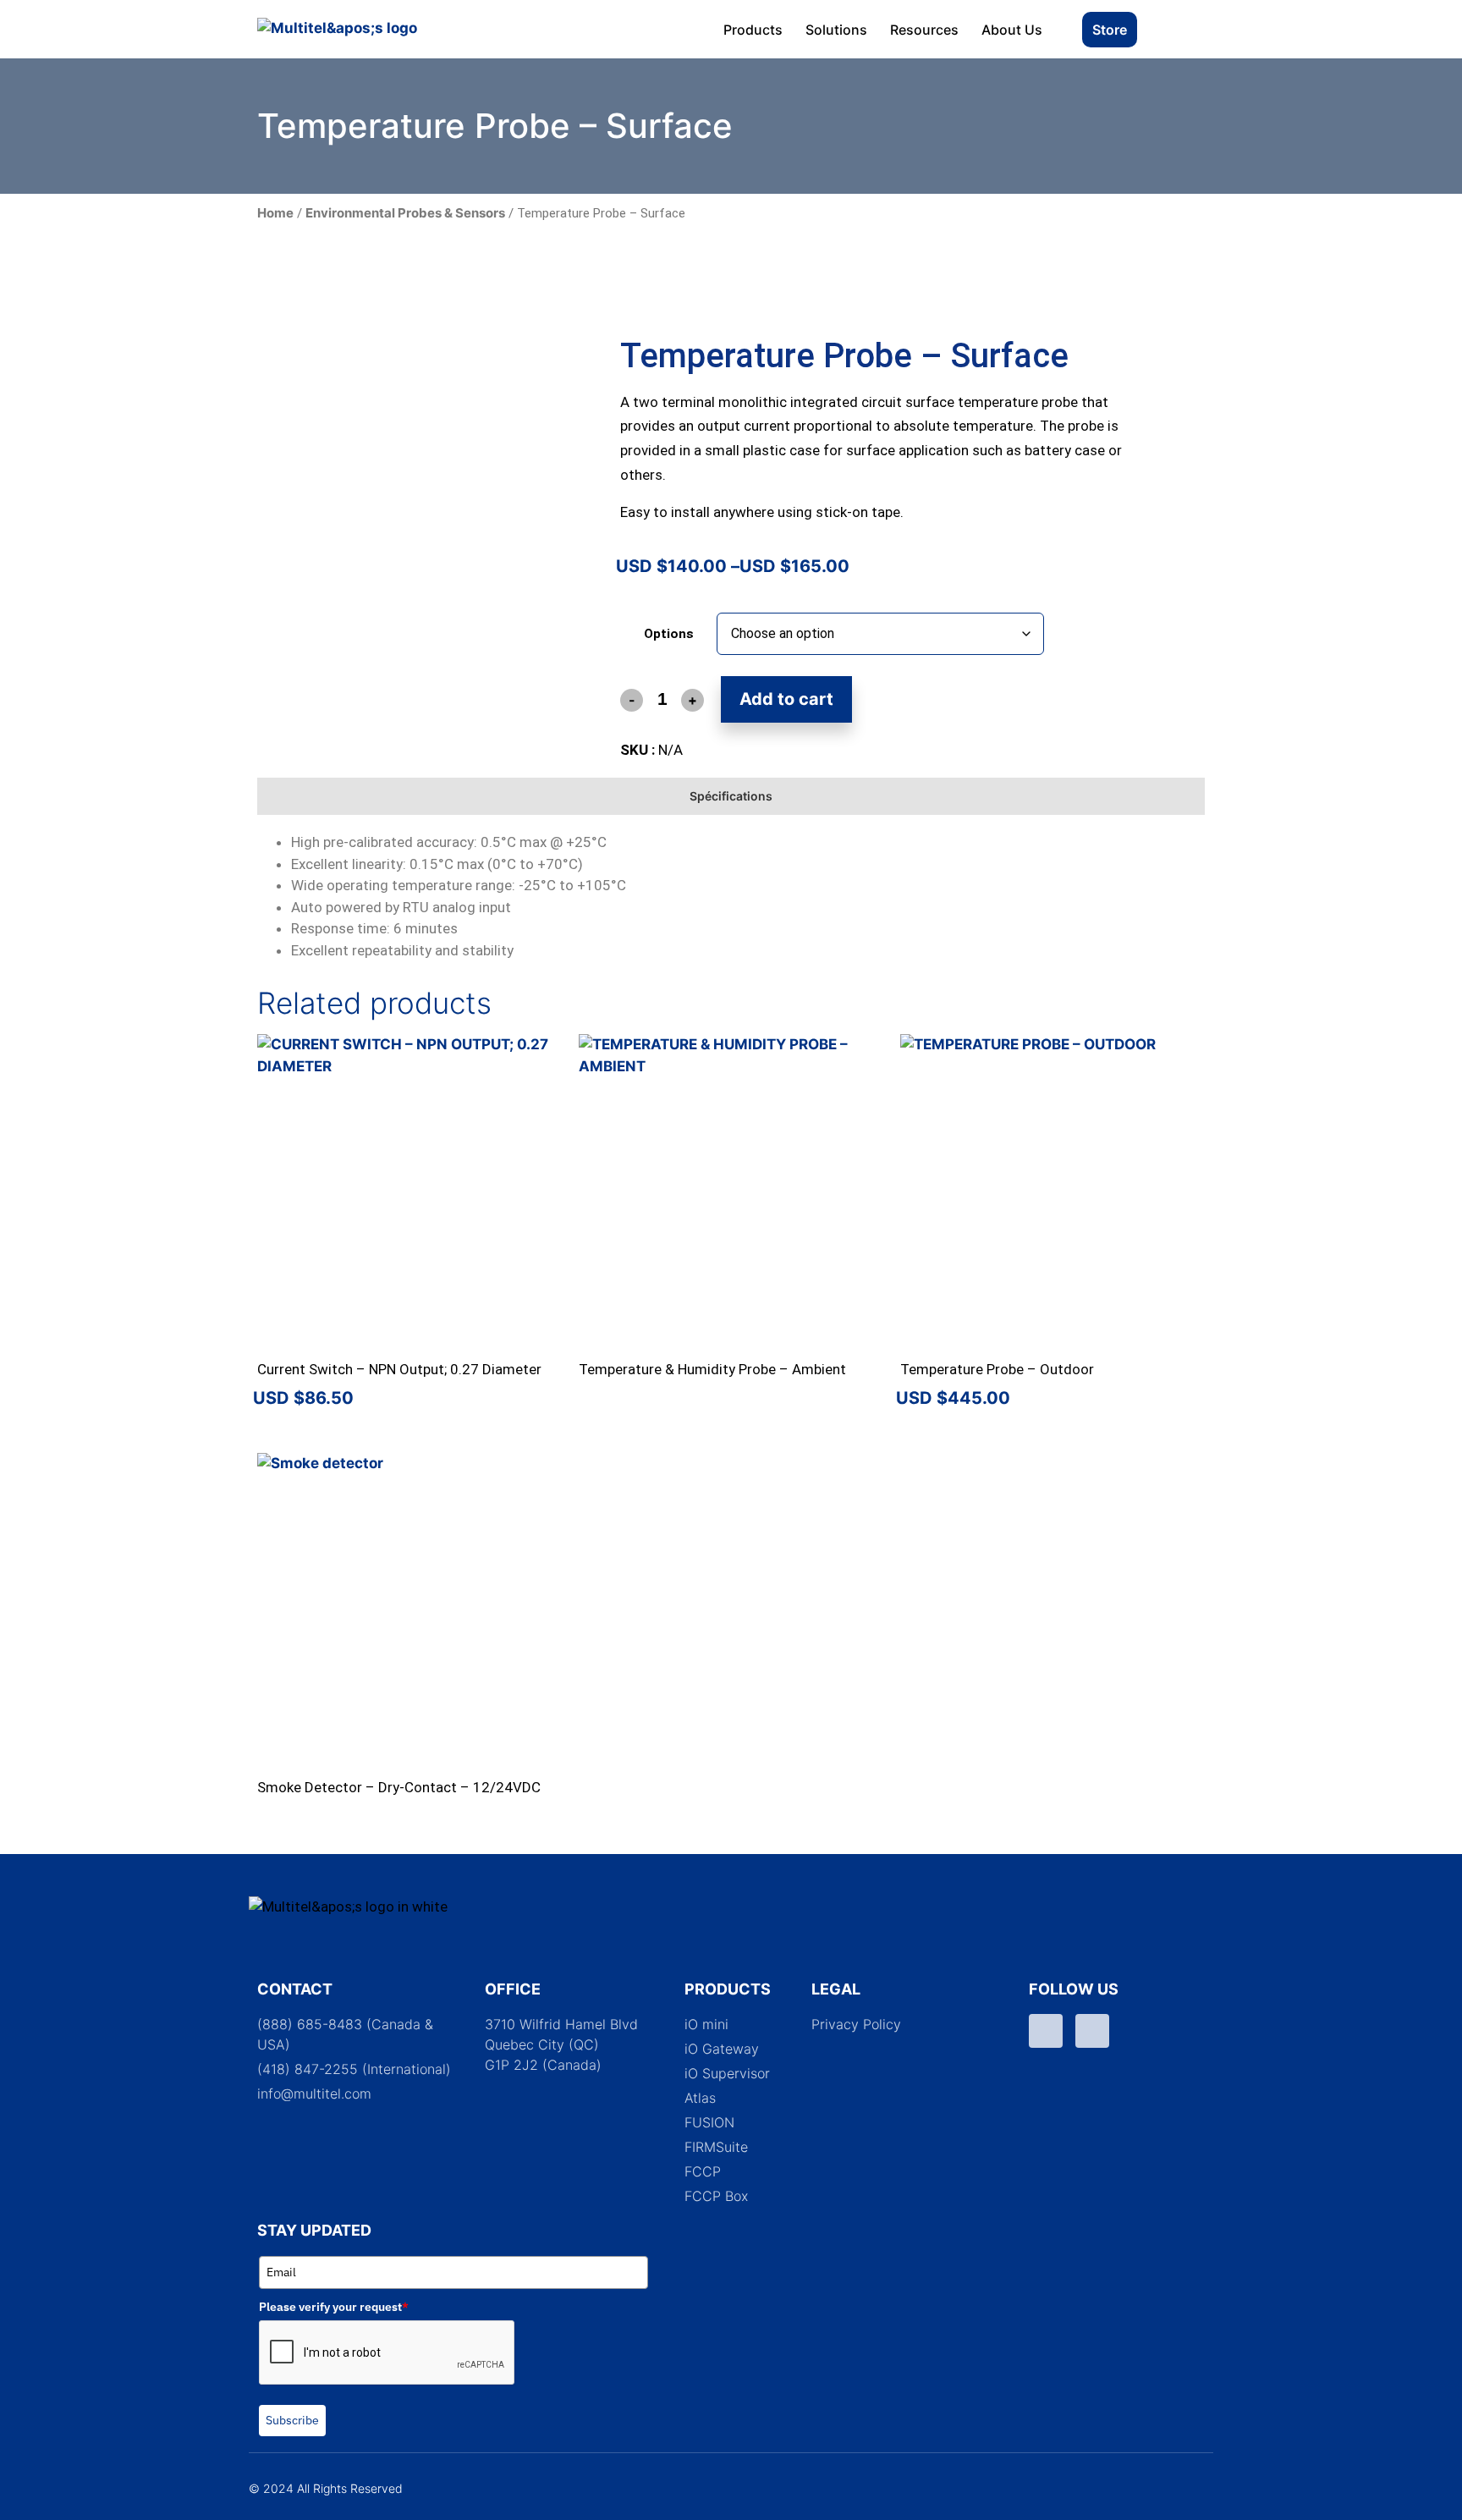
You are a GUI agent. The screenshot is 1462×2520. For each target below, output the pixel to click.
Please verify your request (334, 2307)
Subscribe (292, 2420)
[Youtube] (1046, 2031)
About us (1012, 30)
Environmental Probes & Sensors (405, 213)
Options (669, 634)
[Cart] (1182, 29)
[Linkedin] (1092, 2031)
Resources (924, 30)
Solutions (836, 30)
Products (753, 30)
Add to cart (786, 699)
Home (275, 213)
